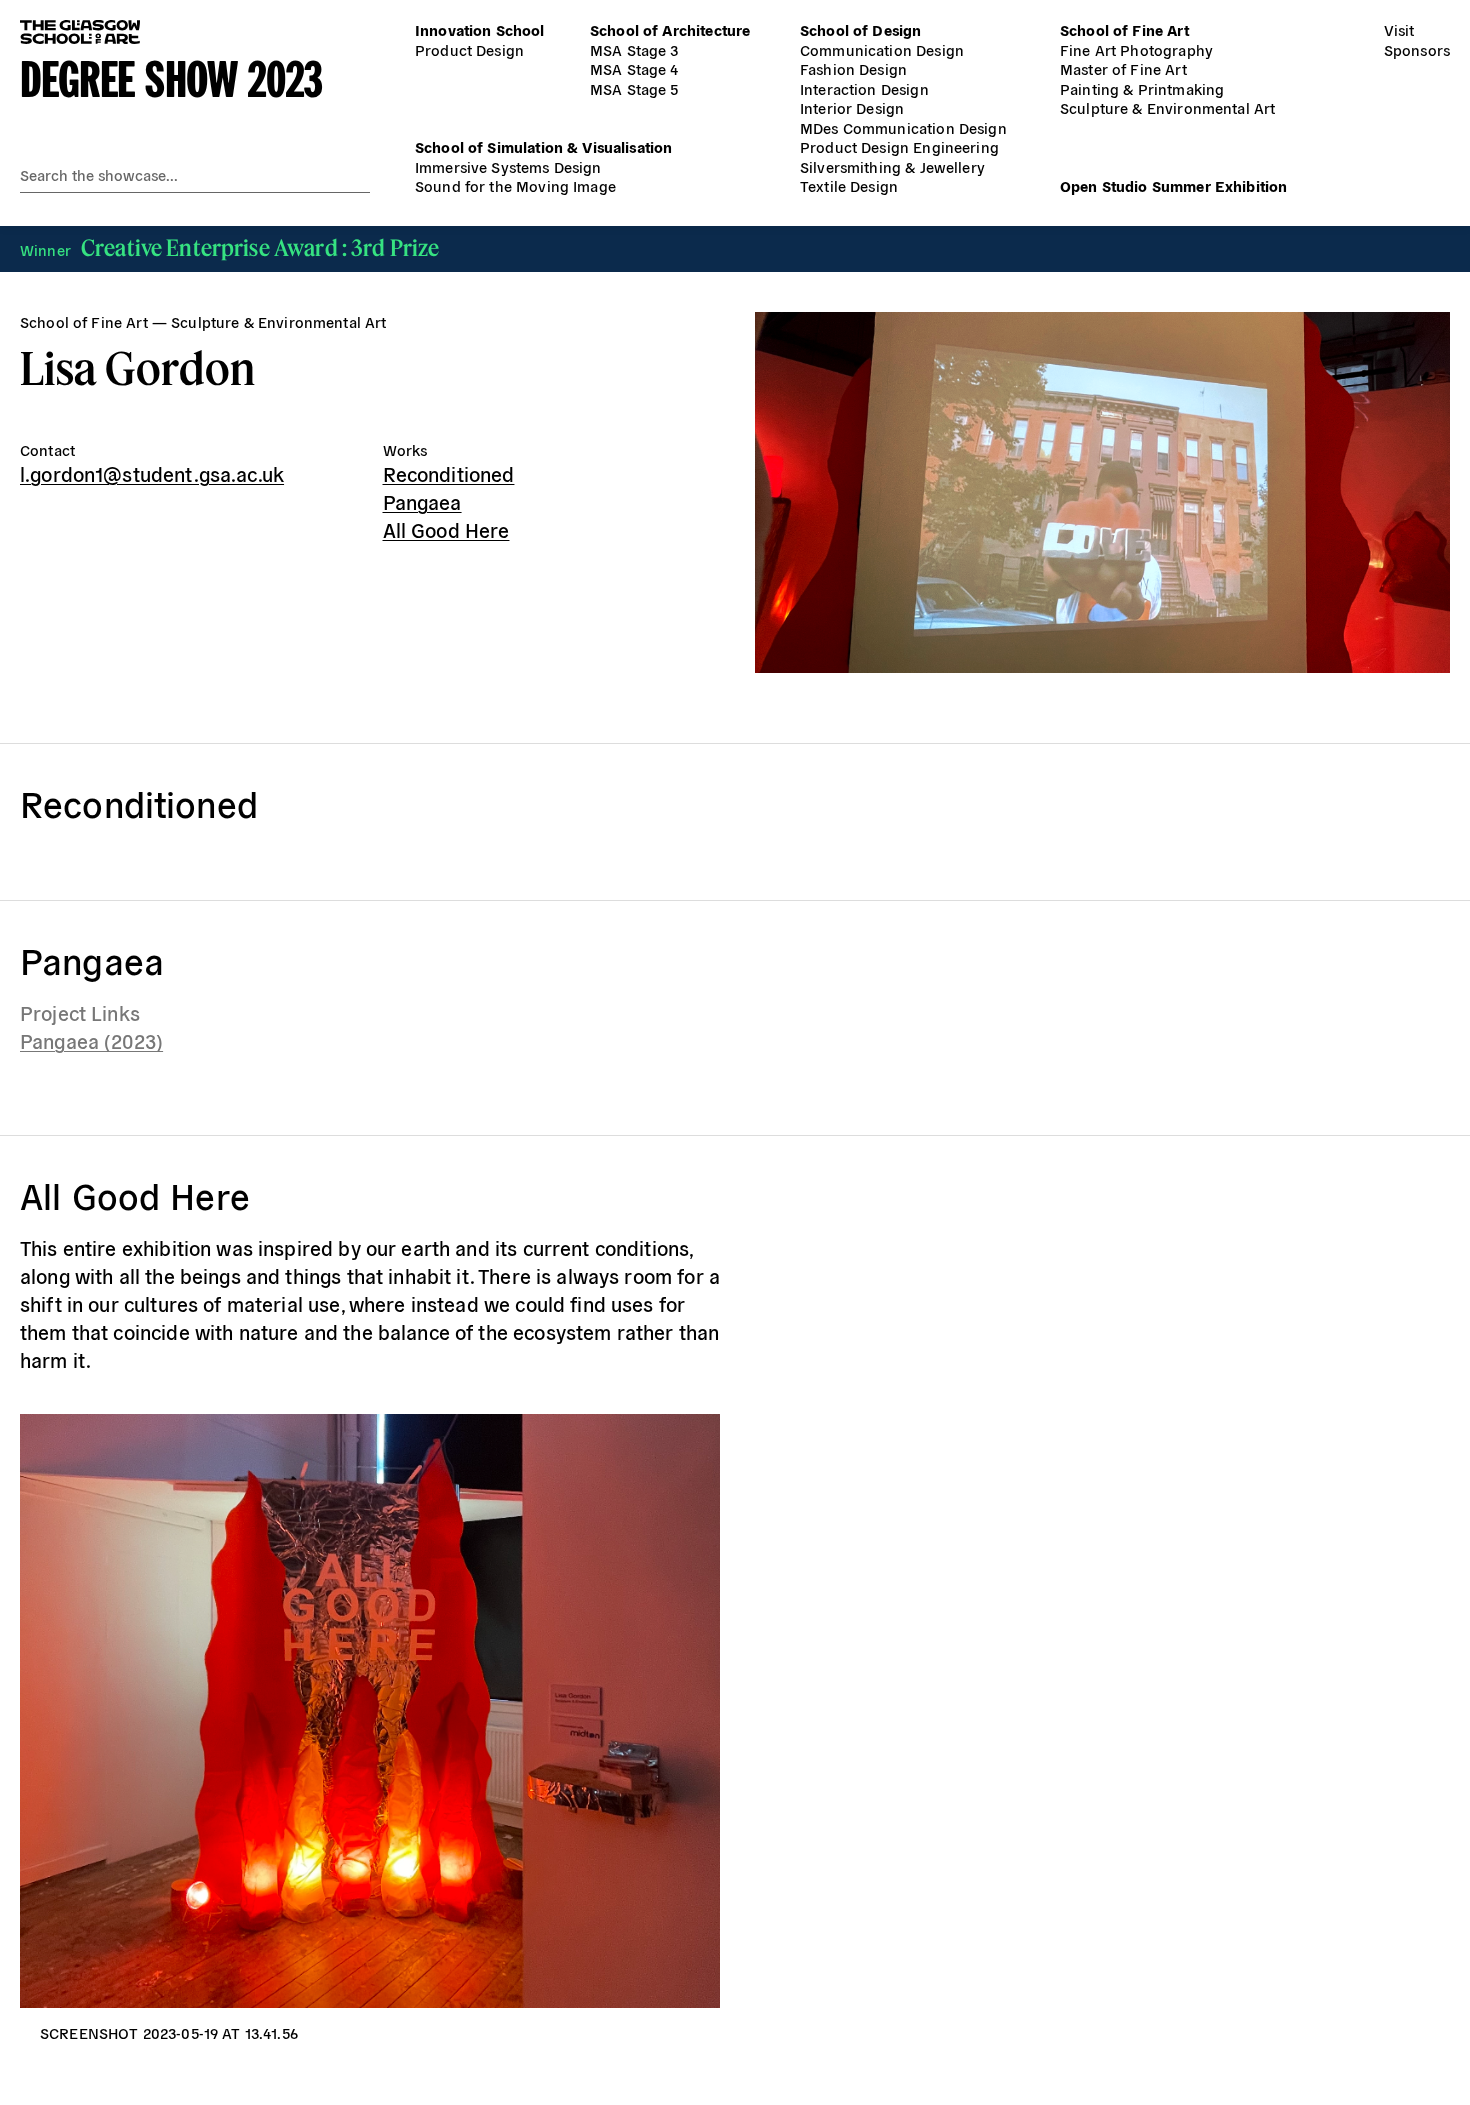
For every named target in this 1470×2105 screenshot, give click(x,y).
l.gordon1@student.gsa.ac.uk (152, 473)
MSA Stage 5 (634, 88)
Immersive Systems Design (508, 166)
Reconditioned (449, 473)
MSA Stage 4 (634, 68)
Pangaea (422, 501)
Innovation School (480, 29)
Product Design (469, 49)
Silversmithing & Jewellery (892, 166)
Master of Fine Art (1123, 68)
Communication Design (882, 49)
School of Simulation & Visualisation (543, 146)
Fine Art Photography (1136, 49)
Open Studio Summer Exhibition (1173, 185)
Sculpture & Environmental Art (1167, 107)
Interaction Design (864, 88)
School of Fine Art (1124, 29)
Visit (1399, 29)
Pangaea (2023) (91, 1040)
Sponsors (1417, 49)
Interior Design (852, 107)
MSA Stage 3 (634, 49)
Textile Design (849, 185)
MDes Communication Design (903, 127)
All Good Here (446, 529)
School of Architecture (670, 29)
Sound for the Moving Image (515, 185)
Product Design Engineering (899, 146)
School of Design (860, 29)
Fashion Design (853, 68)
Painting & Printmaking (1142, 88)
